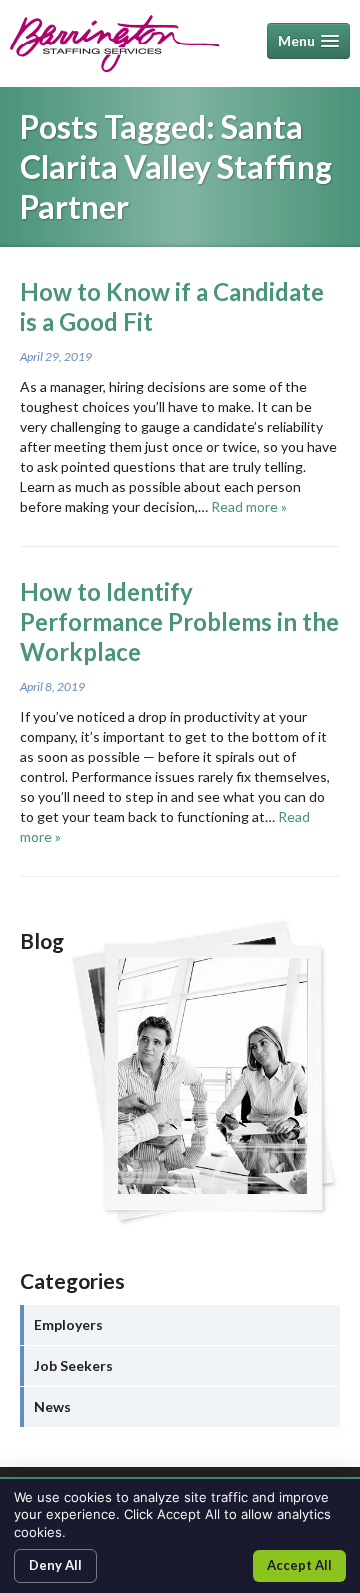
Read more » (249, 506)
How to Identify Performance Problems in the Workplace (179, 621)
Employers (68, 1324)
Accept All (299, 1565)
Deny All (55, 1565)
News (52, 1406)
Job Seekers (73, 1365)
